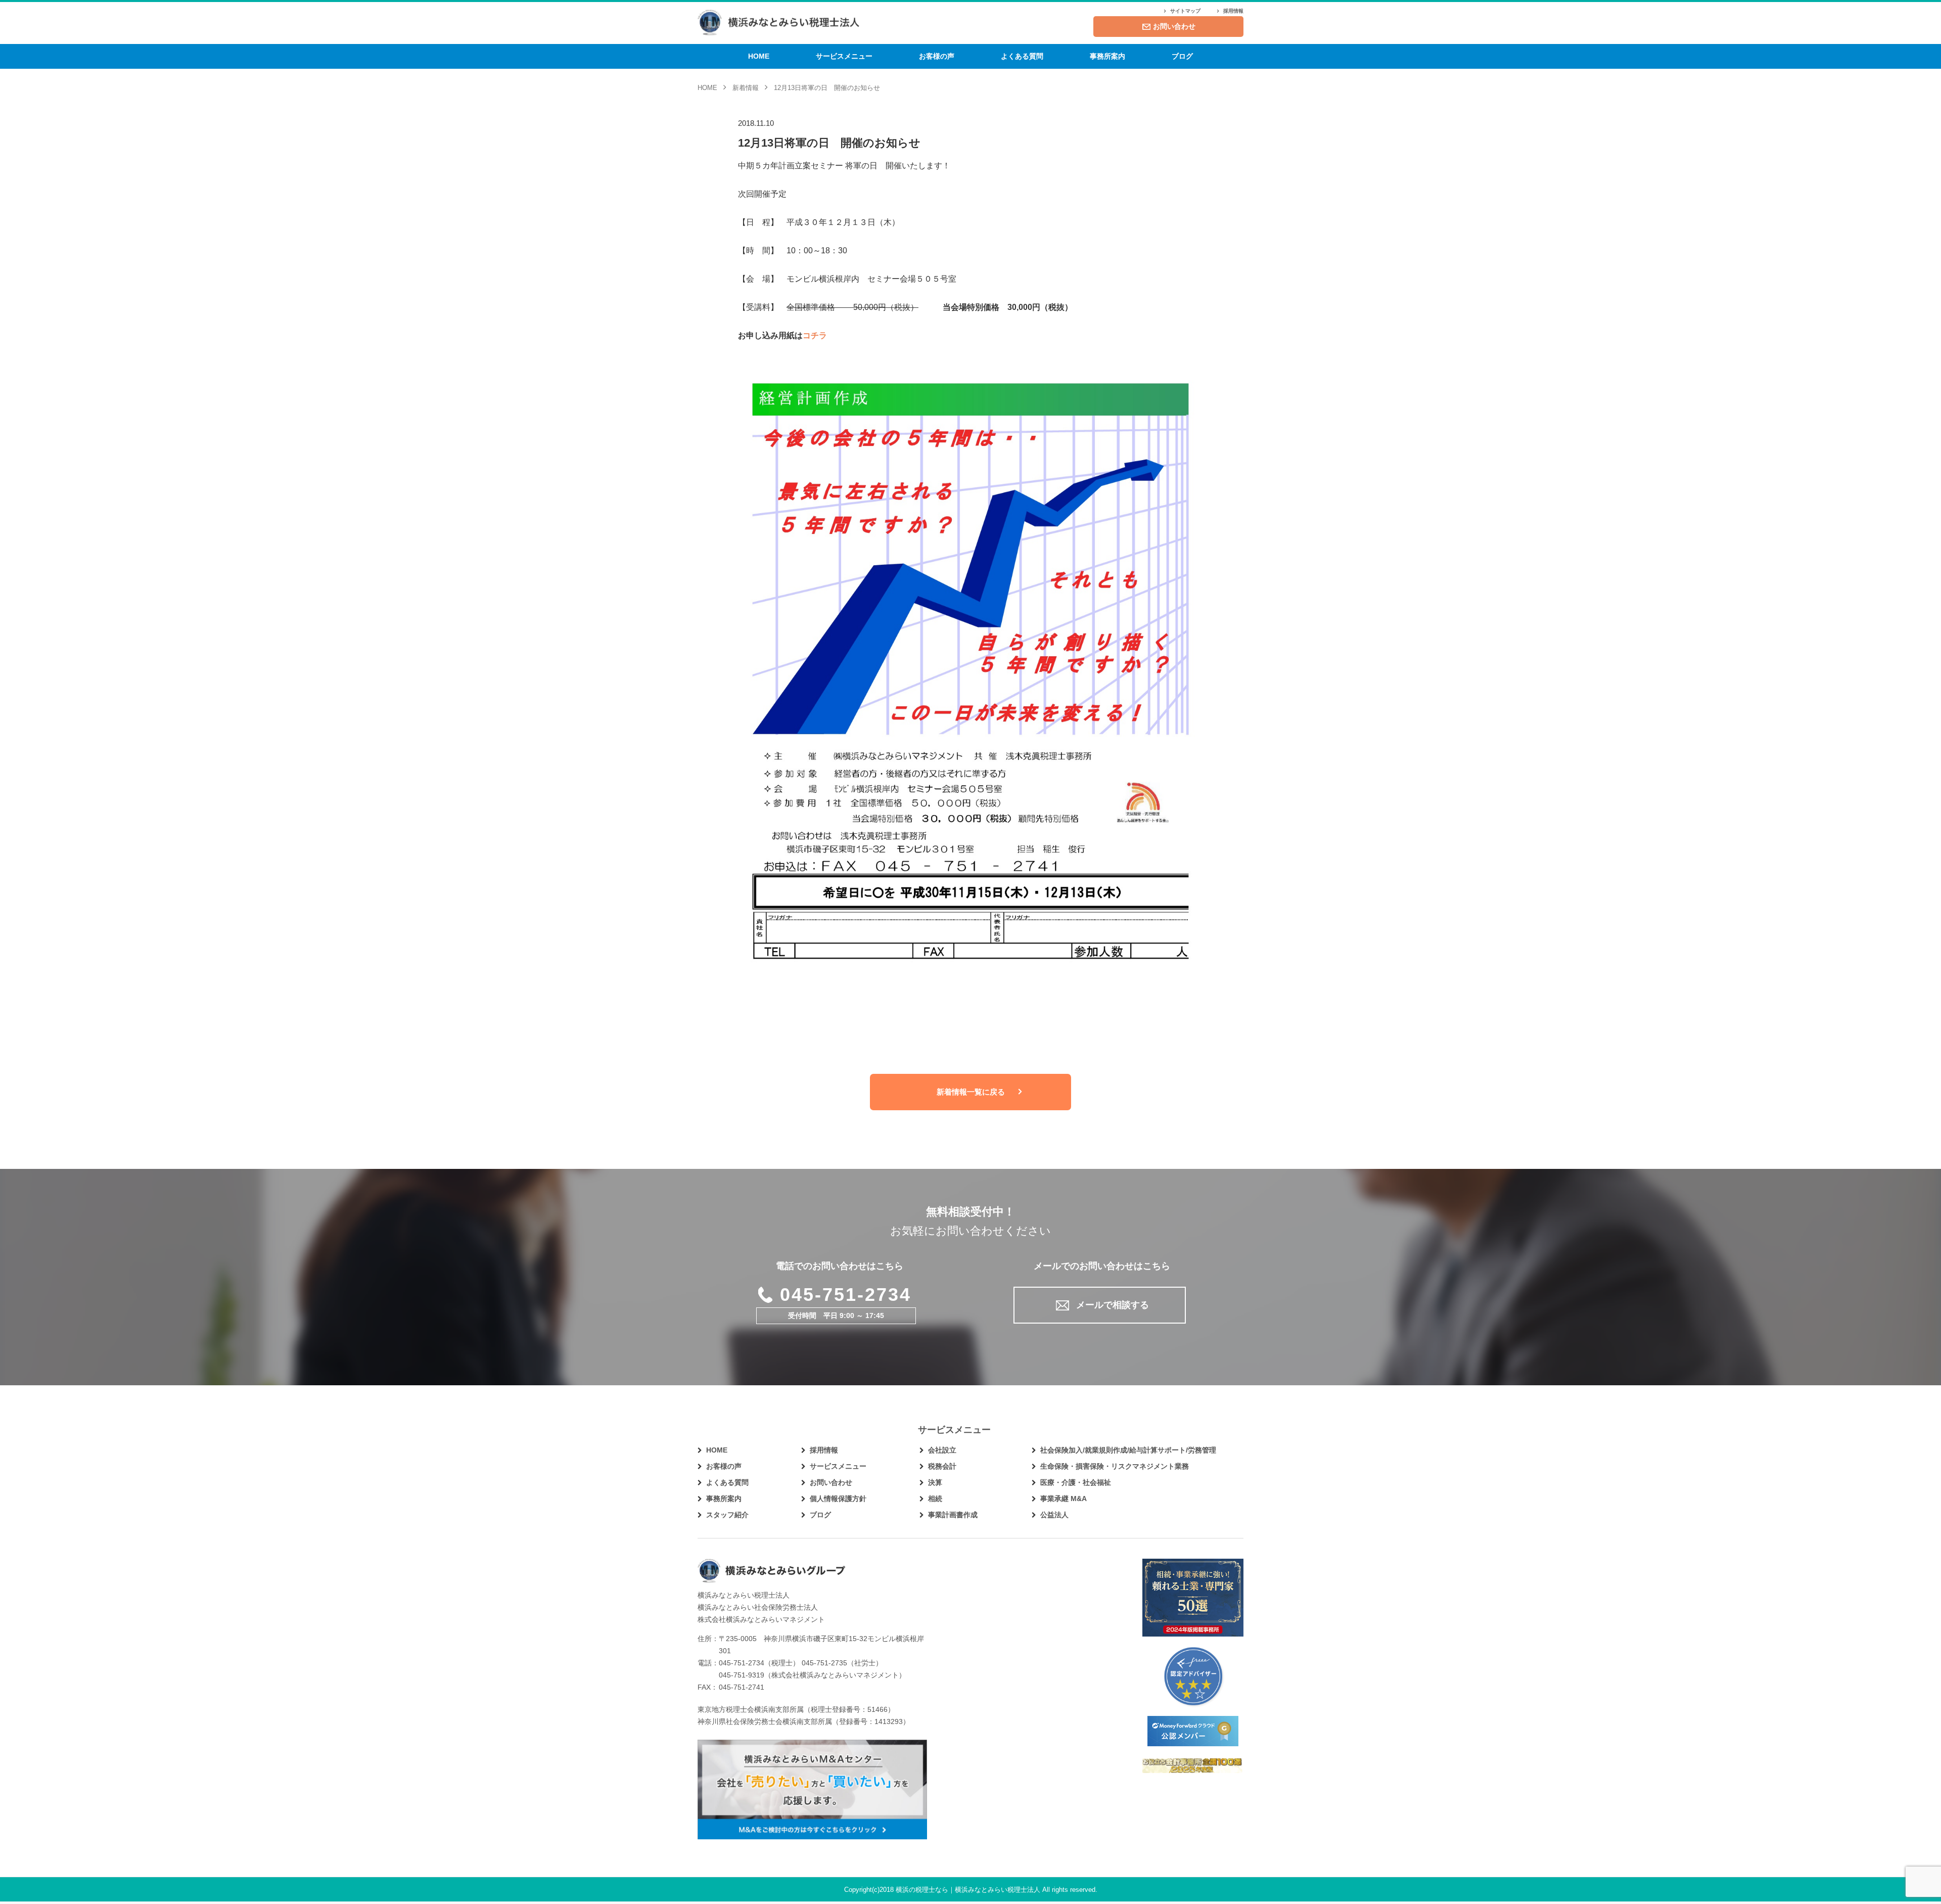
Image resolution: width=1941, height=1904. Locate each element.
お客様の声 (937, 56)
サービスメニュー (844, 56)
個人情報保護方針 (838, 1499)
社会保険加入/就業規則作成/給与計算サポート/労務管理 (1128, 1450)
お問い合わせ (1174, 26)
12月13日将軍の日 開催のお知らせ (829, 143)
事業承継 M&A (1064, 1499)
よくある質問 (1022, 56)
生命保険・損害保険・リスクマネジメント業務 (1115, 1466)
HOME (759, 56)
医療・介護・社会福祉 (1076, 1482)
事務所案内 (1107, 56)
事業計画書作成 (953, 1515)
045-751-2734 (846, 1295)
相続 (935, 1499)
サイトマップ (1185, 11)
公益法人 (1054, 1515)
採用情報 (1233, 11)
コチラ (815, 335)
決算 (935, 1482)
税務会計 (942, 1466)
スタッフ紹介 (727, 1515)
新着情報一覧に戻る (971, 1092)
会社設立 (942, 1450)
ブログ (1182, 56)
